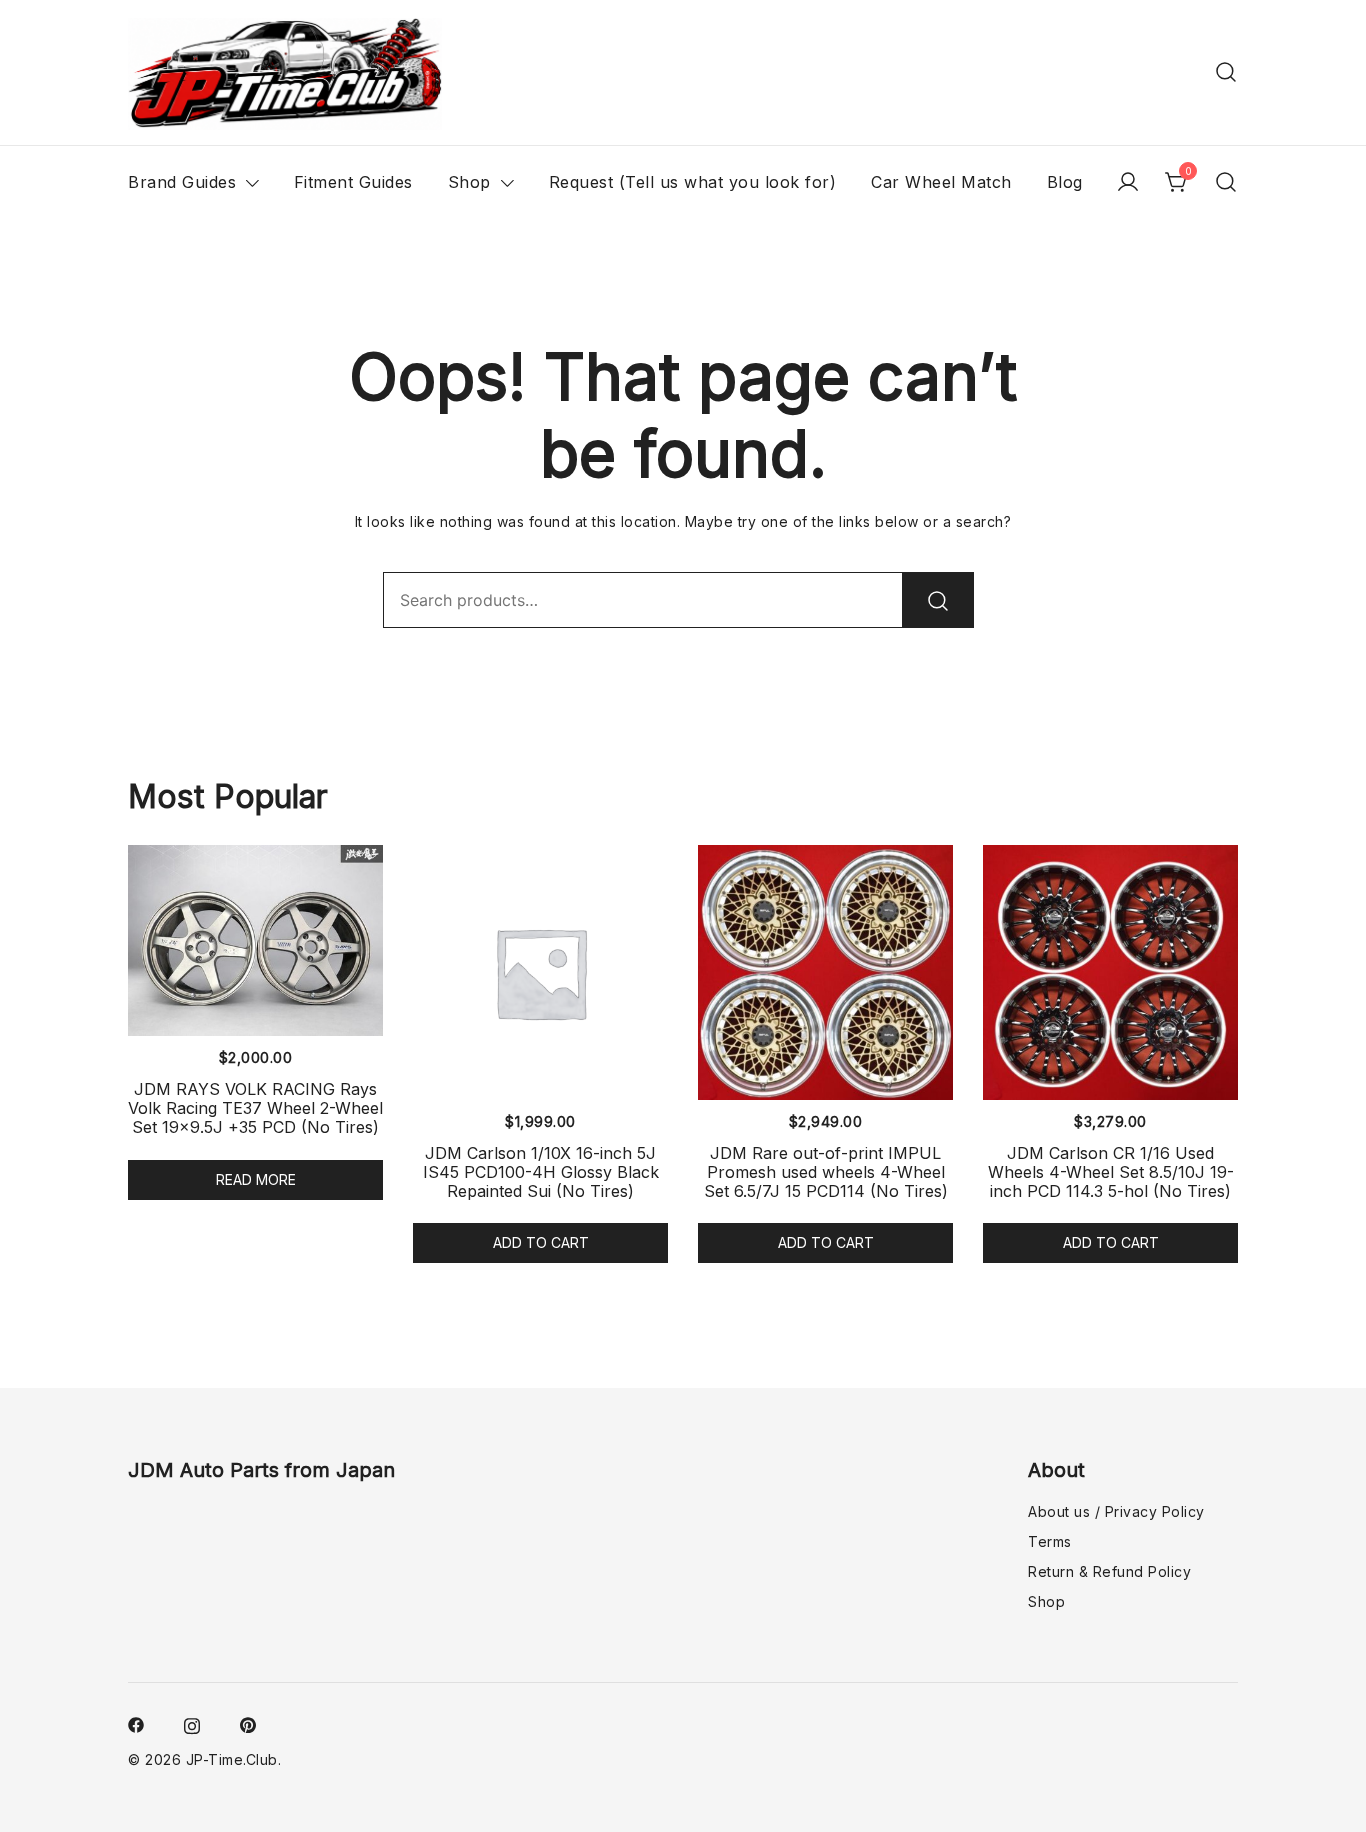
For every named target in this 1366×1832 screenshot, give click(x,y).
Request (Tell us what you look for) (693, 182)
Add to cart (541, 1242)
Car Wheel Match (941, 182)
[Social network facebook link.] (136, 1722)
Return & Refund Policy (1109, 1571)
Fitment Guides (353, 182)
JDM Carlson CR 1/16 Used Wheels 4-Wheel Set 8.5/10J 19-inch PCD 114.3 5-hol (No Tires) (1111, 1172)
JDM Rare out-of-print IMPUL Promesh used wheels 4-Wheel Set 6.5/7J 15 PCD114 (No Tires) (826, 1172)
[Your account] (1128, 182)
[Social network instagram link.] (192, 1722)
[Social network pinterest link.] (248, 1722)
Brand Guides (182, 182)
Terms (1050, 1541)
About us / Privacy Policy (1116, 1511)
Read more (256, 1179)
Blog (1065, 182)
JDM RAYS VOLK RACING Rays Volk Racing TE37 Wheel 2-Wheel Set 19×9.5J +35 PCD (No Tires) (255, 1108)
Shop (469, 182)
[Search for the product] (938, 600)
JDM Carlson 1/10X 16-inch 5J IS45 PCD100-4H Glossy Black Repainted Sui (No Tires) (541, 1172)
